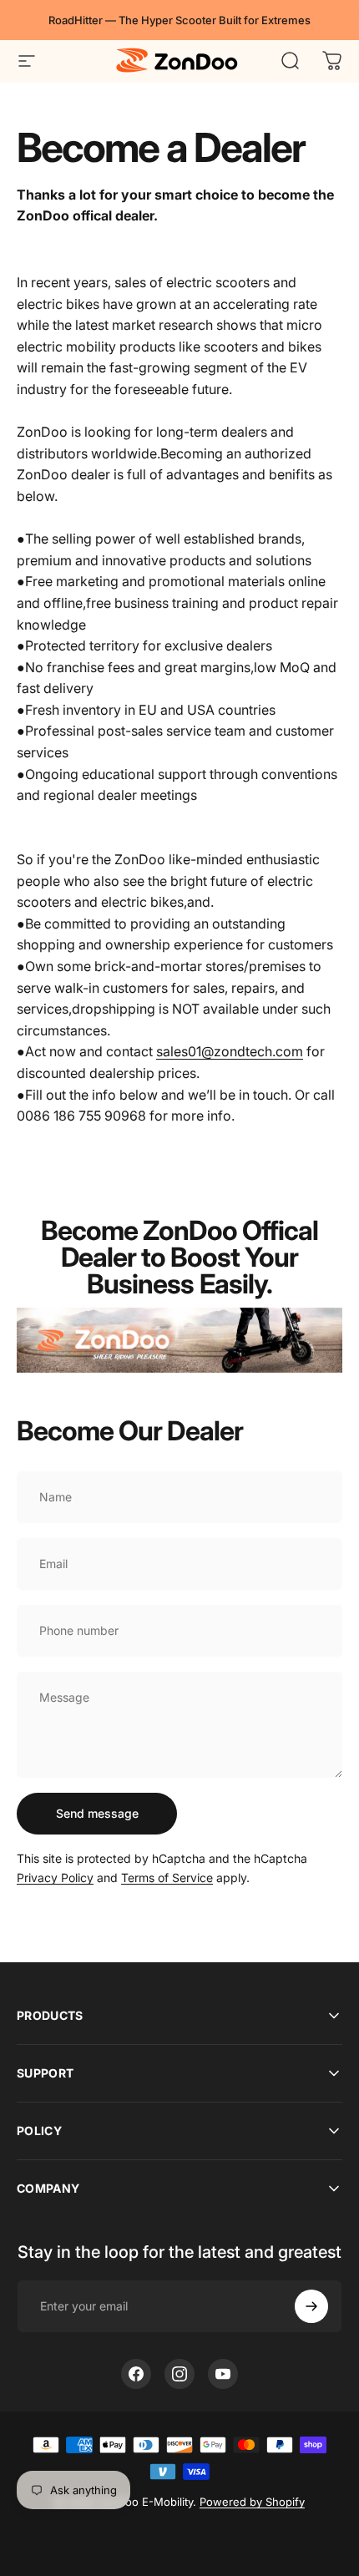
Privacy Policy (55, 1878)
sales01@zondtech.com (230, 1051)
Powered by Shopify (252, 2502)
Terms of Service (167, 1878)
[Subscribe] (311, 2306)
